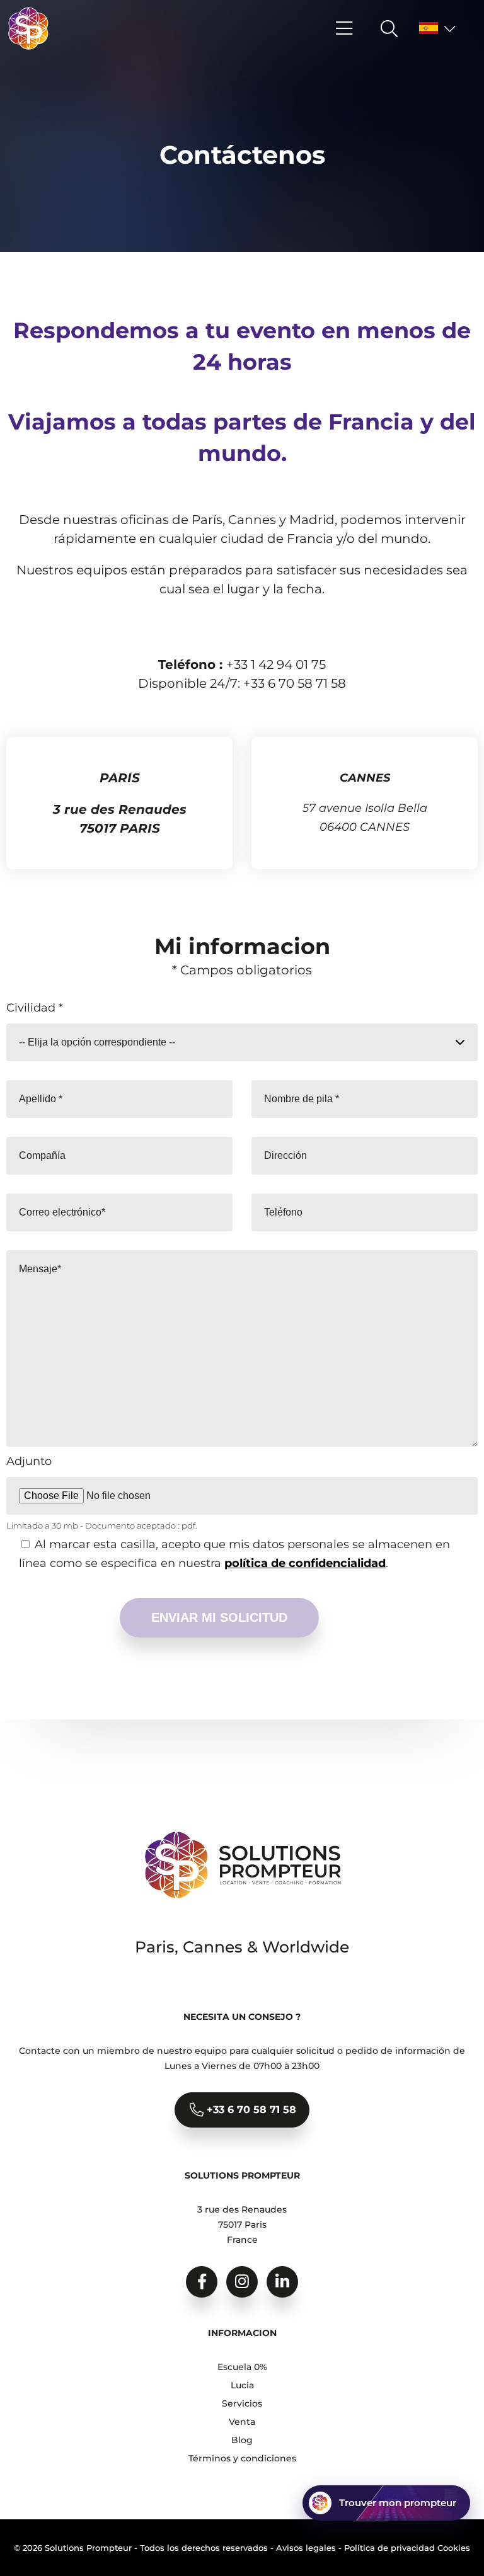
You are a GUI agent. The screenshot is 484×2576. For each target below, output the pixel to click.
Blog (242, 2440)
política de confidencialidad (305, 1563)
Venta (242, 2422)
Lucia (242, 2385)
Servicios (242, 2403)
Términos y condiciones (242, 2458)
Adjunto (29, 1461)
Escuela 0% (242, 2367)
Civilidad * (35, 1008)
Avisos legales (306, 2548)
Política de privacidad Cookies (407, 2548)
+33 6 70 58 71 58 (250, 2110)
